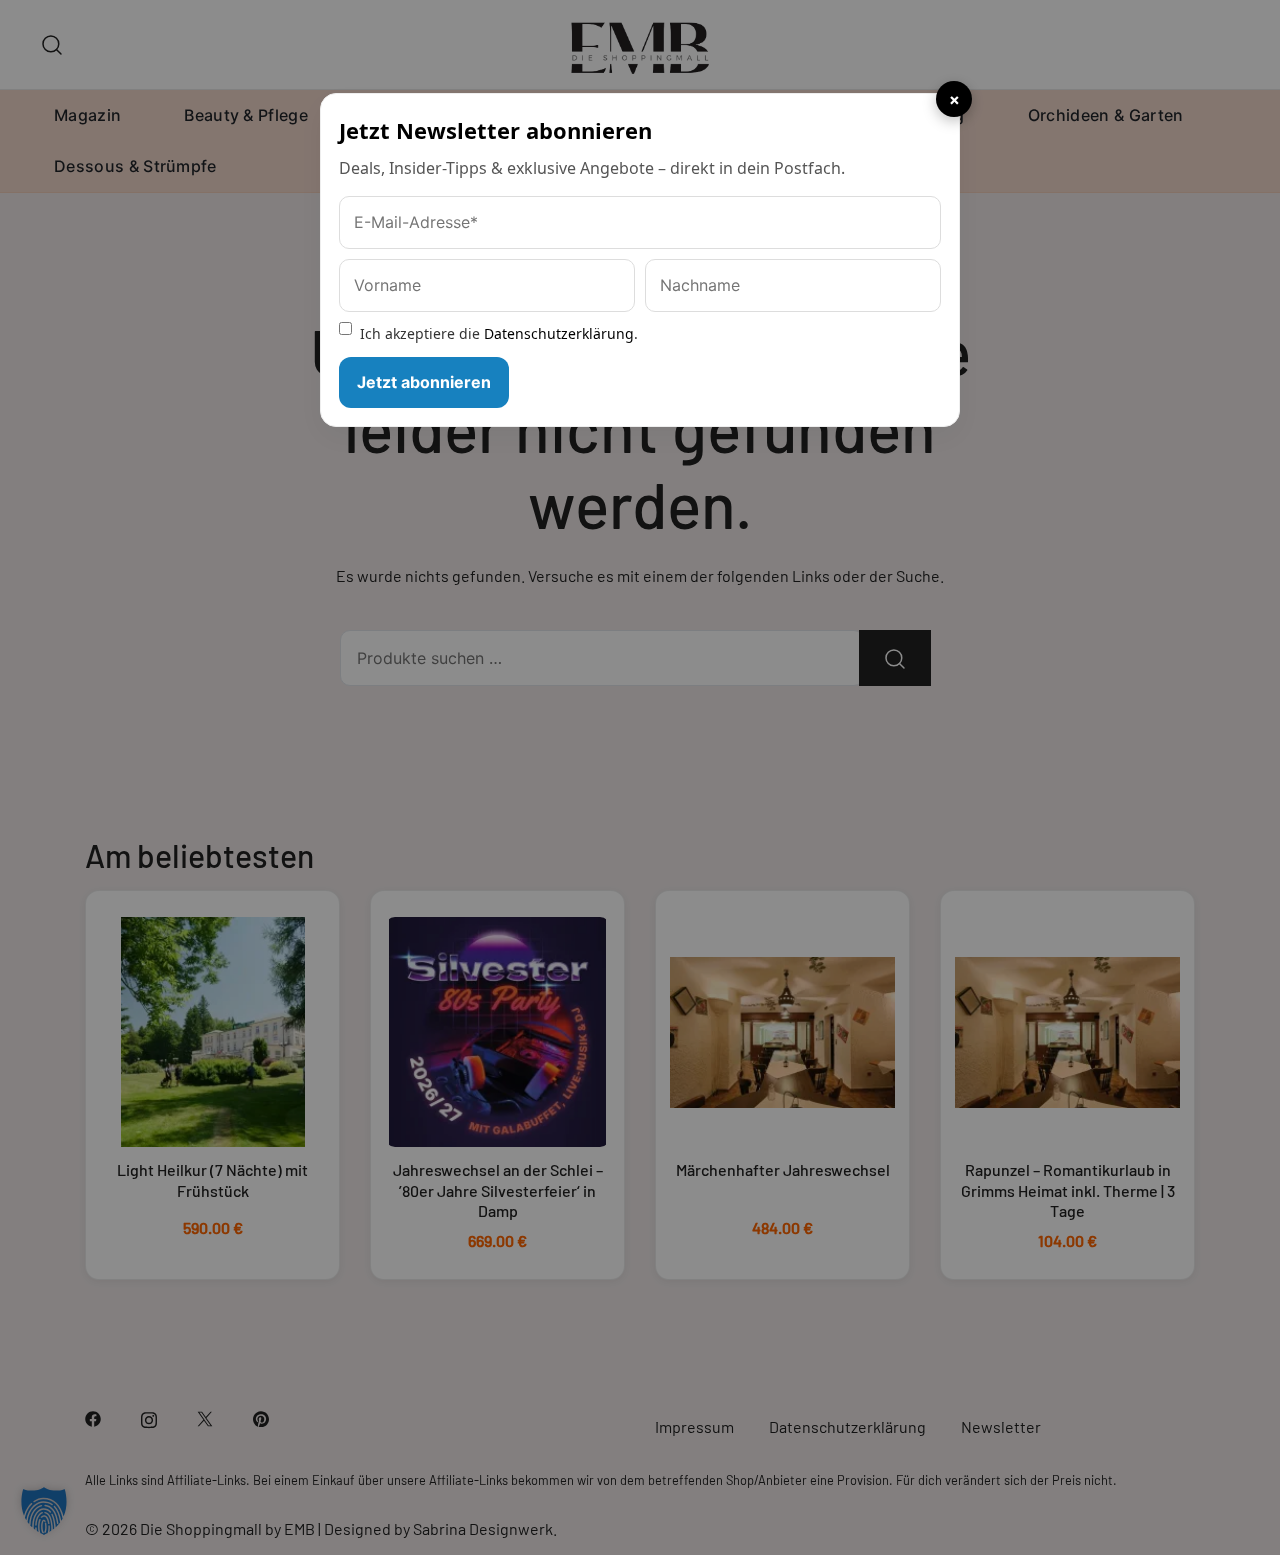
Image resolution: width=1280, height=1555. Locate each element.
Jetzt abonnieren (424, 382)
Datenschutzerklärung (559, 333)
